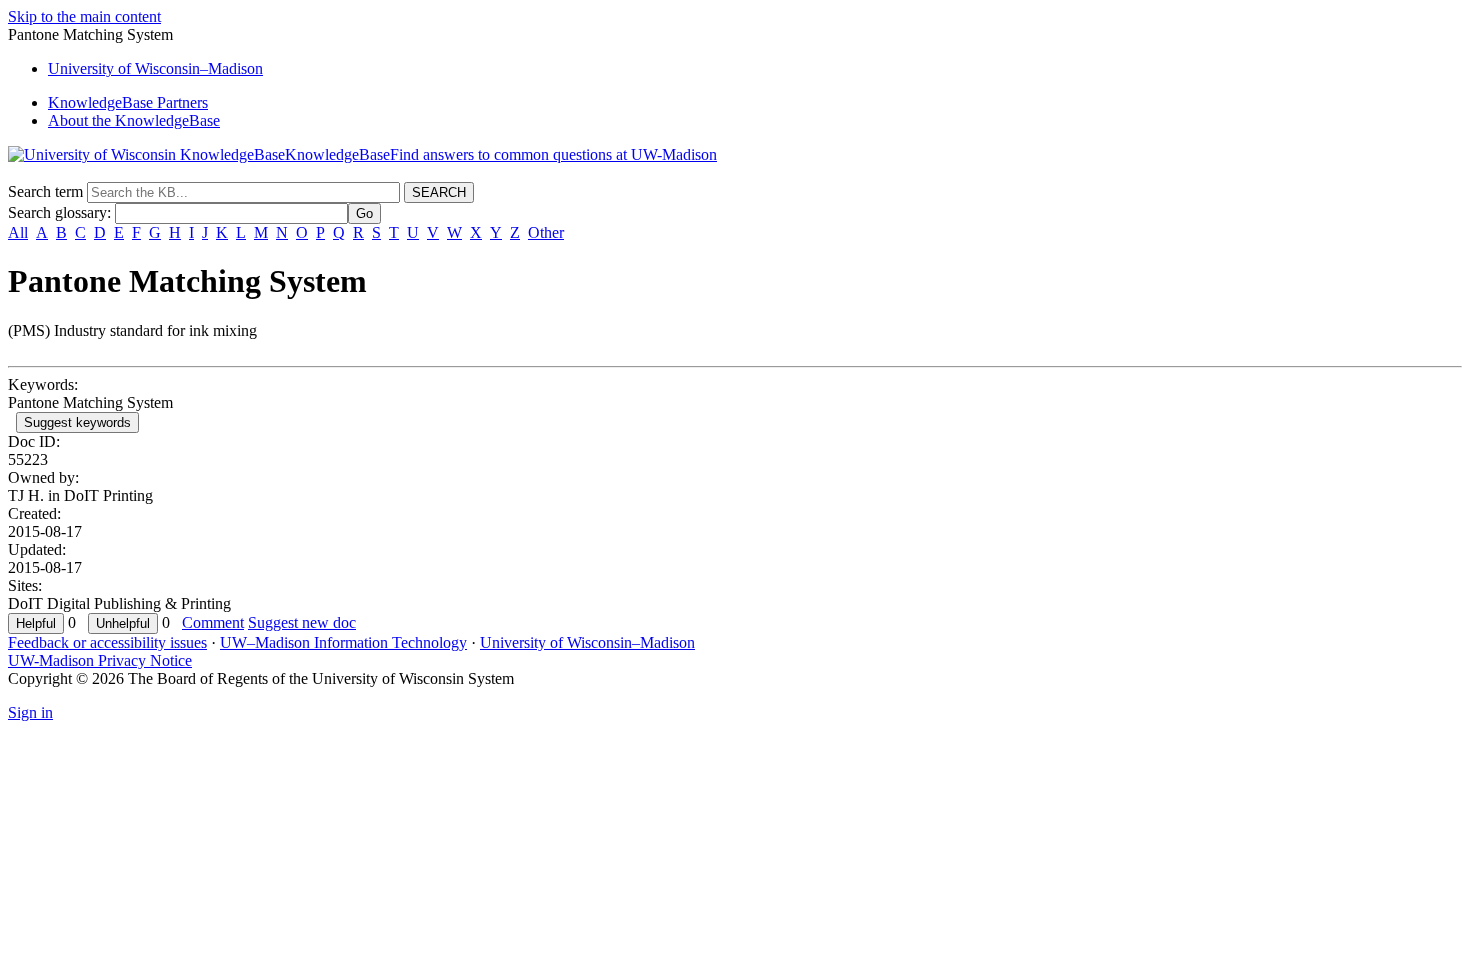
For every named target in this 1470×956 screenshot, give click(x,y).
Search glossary (57, 212)
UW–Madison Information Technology (343, 642)
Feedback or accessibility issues (107, 642)
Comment (213, 622)
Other (546, 232)
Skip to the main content (84, 16)
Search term (45, 191)
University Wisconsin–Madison (155, 68)
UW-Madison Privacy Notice (100, 660)
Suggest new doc (302, 622)
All (18, 232)
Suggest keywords (77, 422)
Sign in (30, 712)
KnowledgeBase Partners (128, 102)
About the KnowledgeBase (134, 120)
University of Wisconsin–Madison (587, 642)
